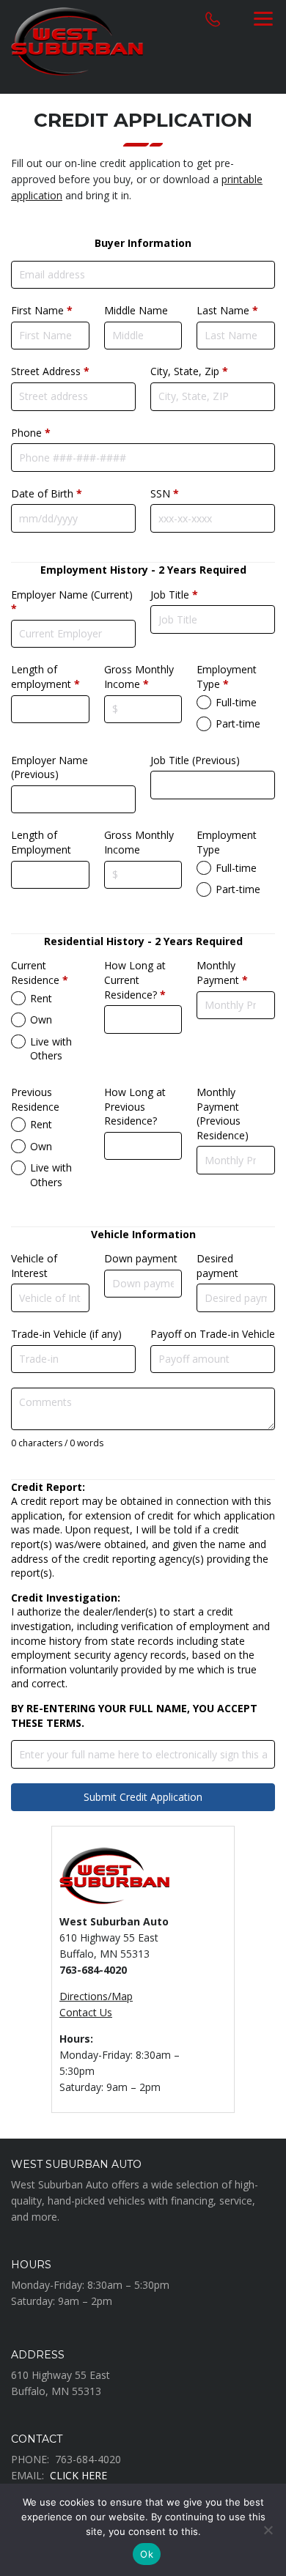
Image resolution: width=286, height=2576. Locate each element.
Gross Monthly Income (139, 677)
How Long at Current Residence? (135, 980)
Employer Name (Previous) (49, 767)
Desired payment (217, 1266)
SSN (165, 493)
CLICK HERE (78, 2475)
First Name (42, 310)
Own (41, 1019)
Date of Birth (47, 493)
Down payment (141, 1258)
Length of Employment (41, 842)
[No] (268, 2530)
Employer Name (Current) (72, 602)
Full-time (236, 702)
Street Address (50, 371)
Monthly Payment (222, 973)
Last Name (227, 310)
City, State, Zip (189, 371)
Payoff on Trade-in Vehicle (213, 1334)
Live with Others (51, 1049)
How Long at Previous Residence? (135, 1106)
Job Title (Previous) (195, 760)
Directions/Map (96, 1996)
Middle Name (136, 310)
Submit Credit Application (143, 1797)
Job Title (174, 595)
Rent (41, 998)
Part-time (238, 723)
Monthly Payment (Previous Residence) (223, 1114)
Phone (31, 433)
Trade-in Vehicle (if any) (66, 1334)
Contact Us (86, 2012)
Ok (147, 2554)
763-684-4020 (88, 2459)
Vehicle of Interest (34, 1266)
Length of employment (45, 677)
